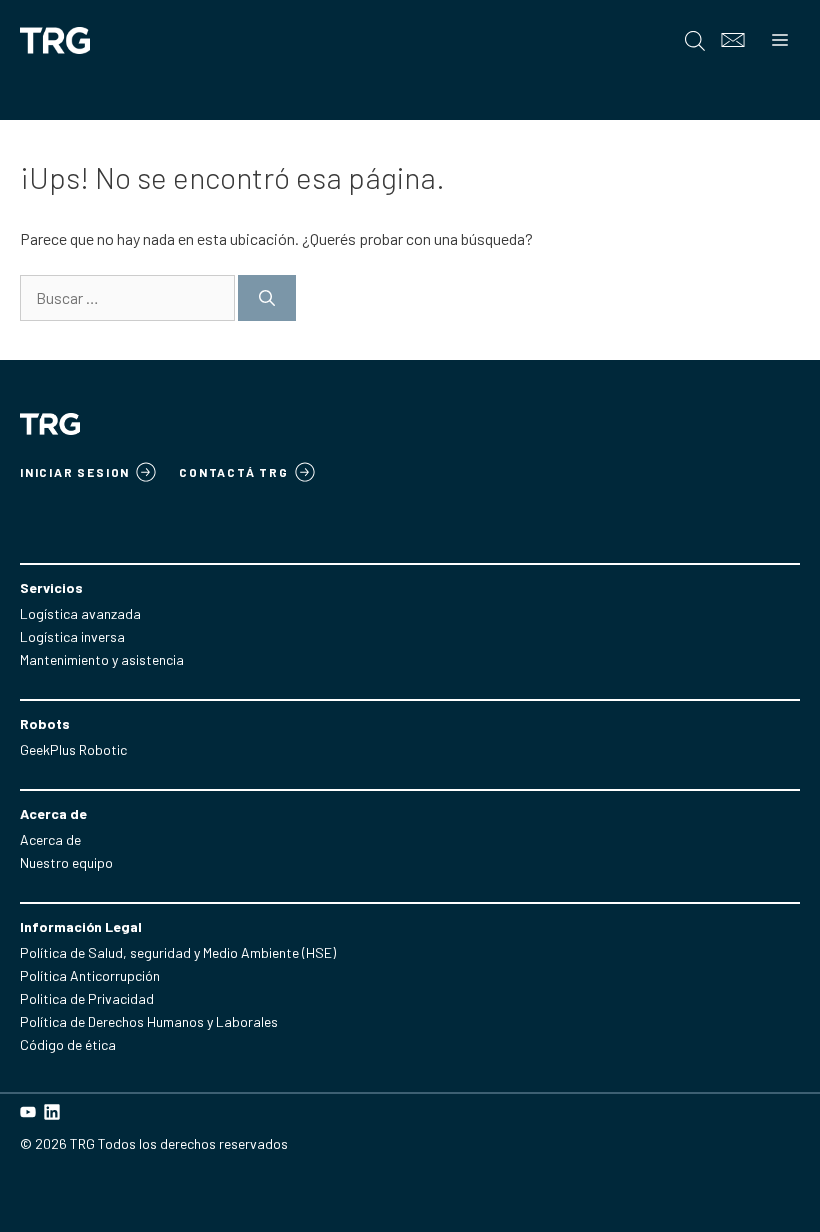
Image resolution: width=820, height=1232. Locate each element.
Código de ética (68, 1044)
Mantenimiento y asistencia (102, 659)
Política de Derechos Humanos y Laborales (149, 1021)
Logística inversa (72, 636)
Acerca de (50, 839)
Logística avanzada (80, 613)
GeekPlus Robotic (73, 749)
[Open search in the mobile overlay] (695, 40)
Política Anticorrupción (90, 975)
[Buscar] (267, 298)
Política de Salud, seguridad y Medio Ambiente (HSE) (178, 952)
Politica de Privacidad (87, 998)
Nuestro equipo (66, 862)
